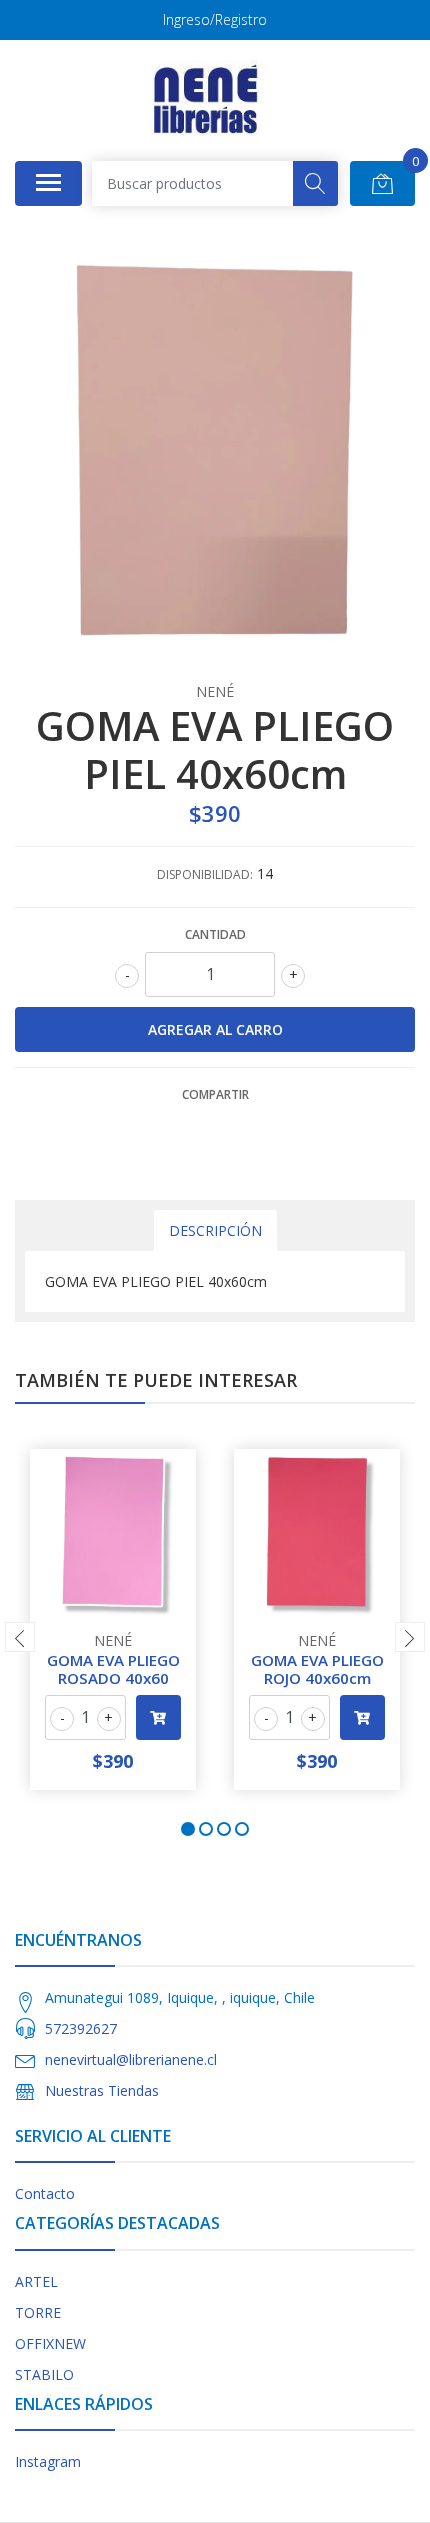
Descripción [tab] (215, 1230)
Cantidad (215, 934)
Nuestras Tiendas (102, 2090)
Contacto (45, 2193)
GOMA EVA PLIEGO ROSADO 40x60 (113, 1669)
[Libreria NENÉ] (207, 100)
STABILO (44, 2374)
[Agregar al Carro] (158, 1717)
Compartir (215, 1094)
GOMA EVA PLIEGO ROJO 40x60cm (317, 1669)
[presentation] (20, 1637)
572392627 (81, 2028)
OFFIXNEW (50, 2343)
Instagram (48, 2461)
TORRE (38, 2312)
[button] (188, 1829)
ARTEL (36, 2281)
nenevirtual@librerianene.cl (131, 2059)
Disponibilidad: (205, 874)
